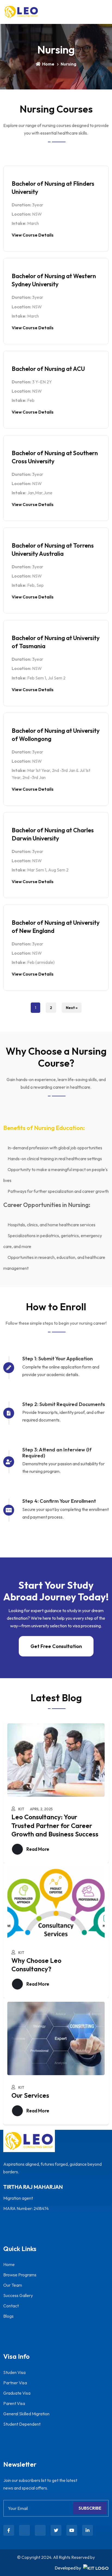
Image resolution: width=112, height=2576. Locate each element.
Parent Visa (14, 2403)
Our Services (30, 2095)
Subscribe (90, 2508)
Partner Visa (15, 2383)
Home (48, 64)
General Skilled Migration (26, 2414)
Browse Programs (20, 2275)
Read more (37, 1849)
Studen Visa (14, 2372)
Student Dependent (22, 2424)
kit (21, 1809)
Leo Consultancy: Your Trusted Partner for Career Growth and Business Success (55, 1825)
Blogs (8, 2316)
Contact (11, 2306)
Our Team (13, 2285)
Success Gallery (18, 2295)
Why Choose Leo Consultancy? (36, 1965)
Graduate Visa (17, 2393)
